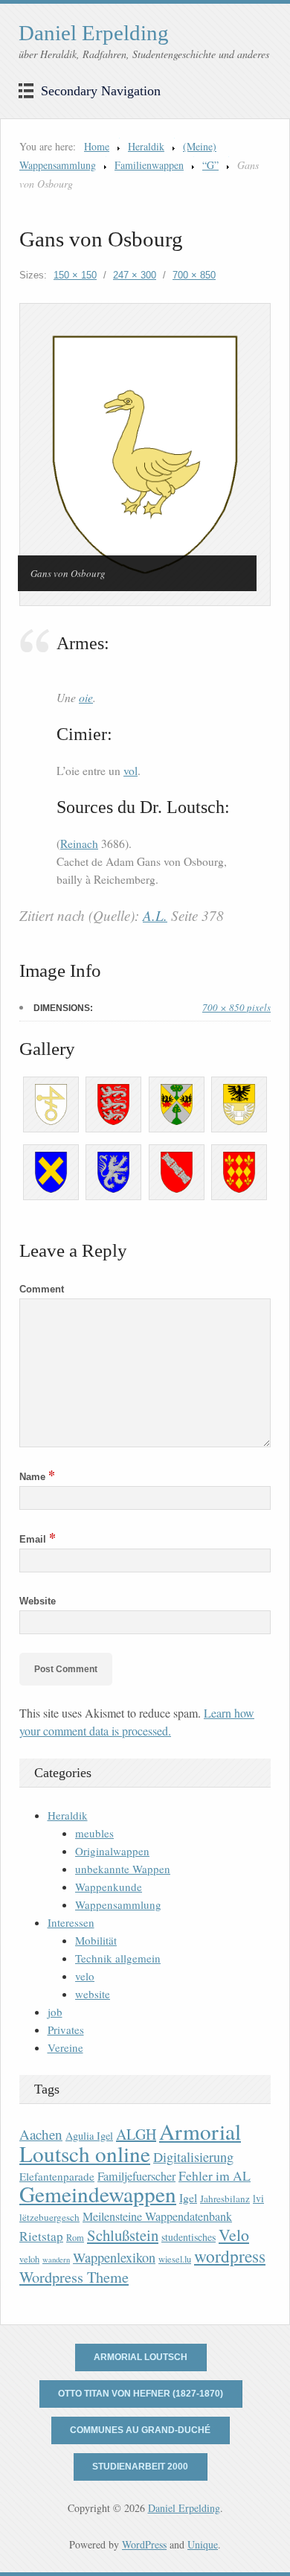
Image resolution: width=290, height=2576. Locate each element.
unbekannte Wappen (123, 1869)
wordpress (230, 2256)
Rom (75, 2238)
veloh (29, 2259)
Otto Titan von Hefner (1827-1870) (141, 2394)
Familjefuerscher (136, 2176)
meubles (94, 1833)
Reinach (79, 844)
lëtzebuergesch (49, 2217)
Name (37, 1477)
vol (130, 771)
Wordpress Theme (74, 2277)
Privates (66, 2030)
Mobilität (96, 1940)
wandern (56, 2260)
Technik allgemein (118, 1958)
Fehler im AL (215, 2175)
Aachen (41, 2134)
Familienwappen (149, 165)
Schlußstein (123, 2235)
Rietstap (41, 2236)
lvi (258, 2198)
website (93, 1994)
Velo (234, 2235)
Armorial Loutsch (141, 2357)
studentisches (188, 2237)
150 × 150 (75, 275)
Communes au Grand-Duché (140, 2430)
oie (86, 697)
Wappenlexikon (114, 2257)
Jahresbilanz (225, 2199)
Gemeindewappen (98, 2194)
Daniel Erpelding (94, 33)
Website (38, 1601)
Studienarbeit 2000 (140, 2467)
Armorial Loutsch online (130, 2142)
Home (97, 146)
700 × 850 (194, 275)
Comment (42, 1289)
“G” (210, 165)
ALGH (136, 2134)
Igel (188, 2197)
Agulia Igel (89, 2136)
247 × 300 (135, 275)
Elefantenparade (57, 2176)
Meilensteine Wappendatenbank (157, 2216)
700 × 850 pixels (236, 1007)
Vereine (65, 2047)
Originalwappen (112, 1851)
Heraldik (146, 146)
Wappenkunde (109, 1887)
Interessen (71, 1922)
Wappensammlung (118, 1904)
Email (38, 1539)
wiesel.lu (175, 2259)
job (55, 2012)
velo (85, 1976)
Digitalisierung (193, 2157)
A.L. (155, 915)
